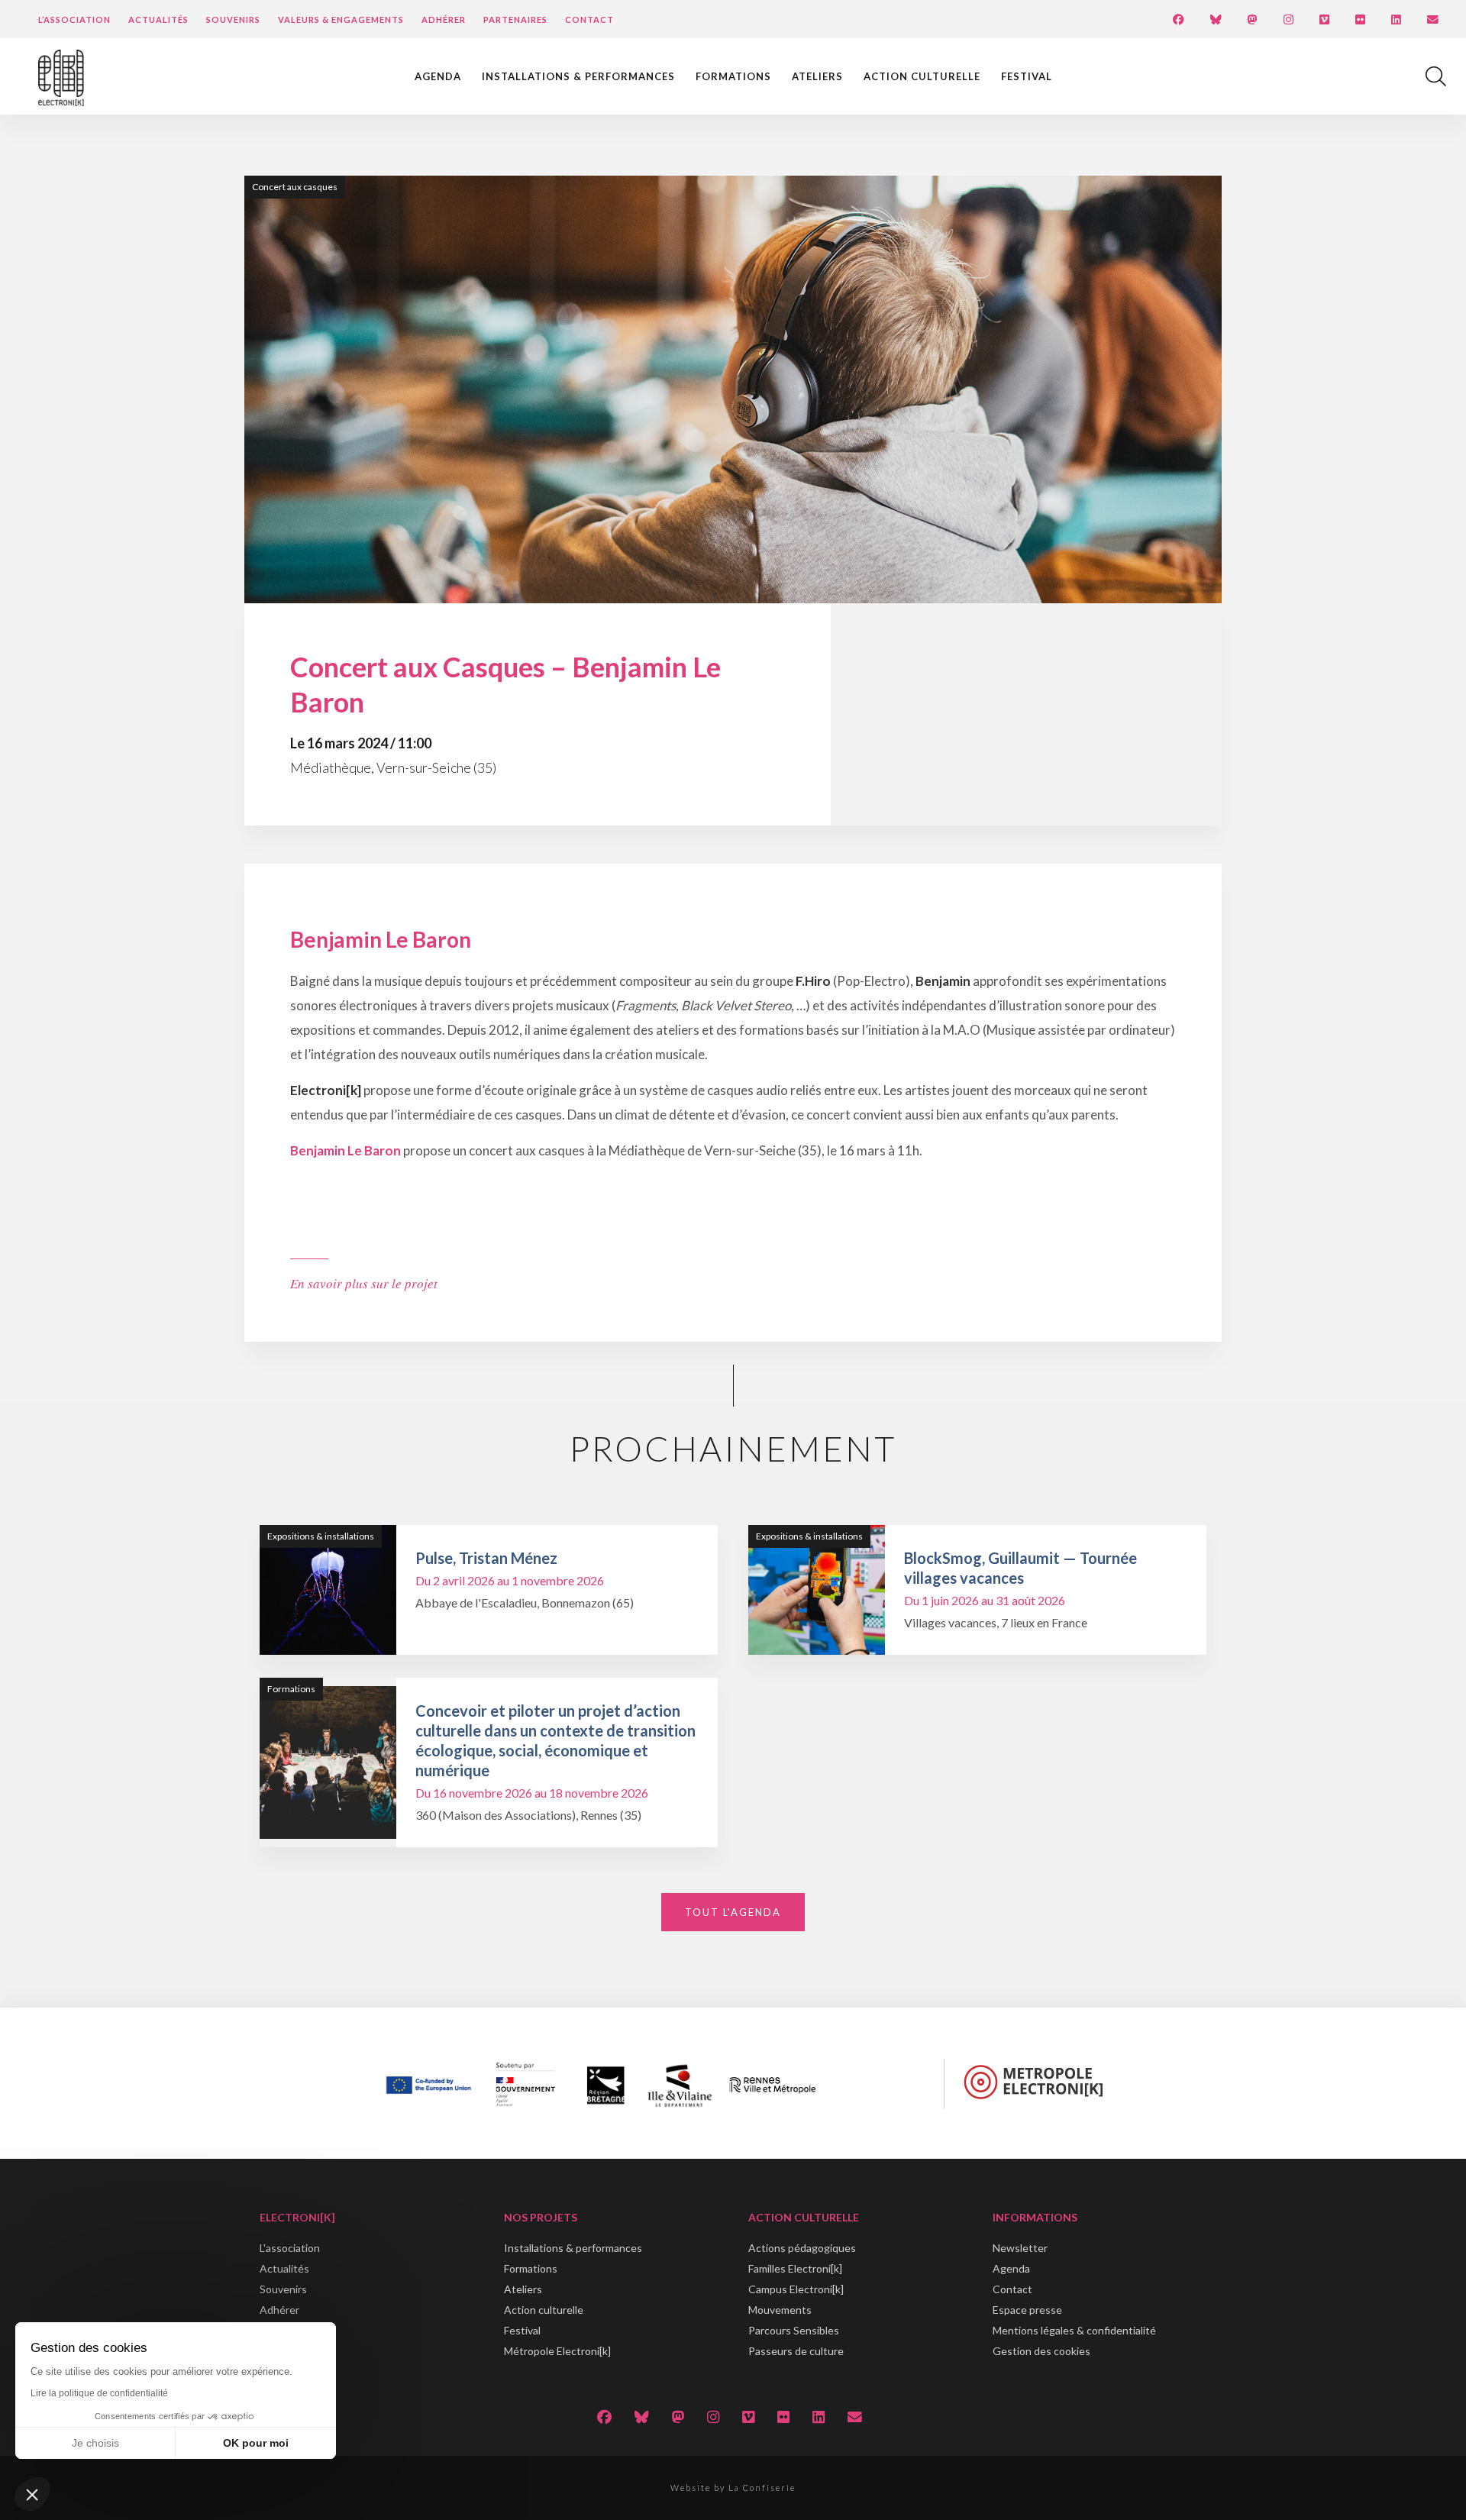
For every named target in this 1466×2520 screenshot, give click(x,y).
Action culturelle (922, 76)
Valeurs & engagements (341, 19)
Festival (1027, 76)
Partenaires (515, 19)
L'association (290, 2248)
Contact (589, 19)
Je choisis (95, 2443)
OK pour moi (256, 2443)
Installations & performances (578, 76)
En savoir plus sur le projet (364, 1283)
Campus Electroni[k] (796, 2289)
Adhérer (444, 19)
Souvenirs (233, 19)
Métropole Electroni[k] (557, 2351)
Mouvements (780, 2310)
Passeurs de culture (796, 2351)
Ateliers (817, 76)
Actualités (158, 19)
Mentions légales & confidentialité (1074, 2330)
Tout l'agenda (733, 1912)
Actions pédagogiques (802, 2248)
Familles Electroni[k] (795, 2268)
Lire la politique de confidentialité (99, 2393)
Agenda (438, 76)
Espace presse (1027, 2310)
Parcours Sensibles (794, 2330)
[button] (32, 2494)
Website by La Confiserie (733, 2488)
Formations (733, 76)
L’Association (74, 19)
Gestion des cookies (1041, 2351)
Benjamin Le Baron (346, 1150)
